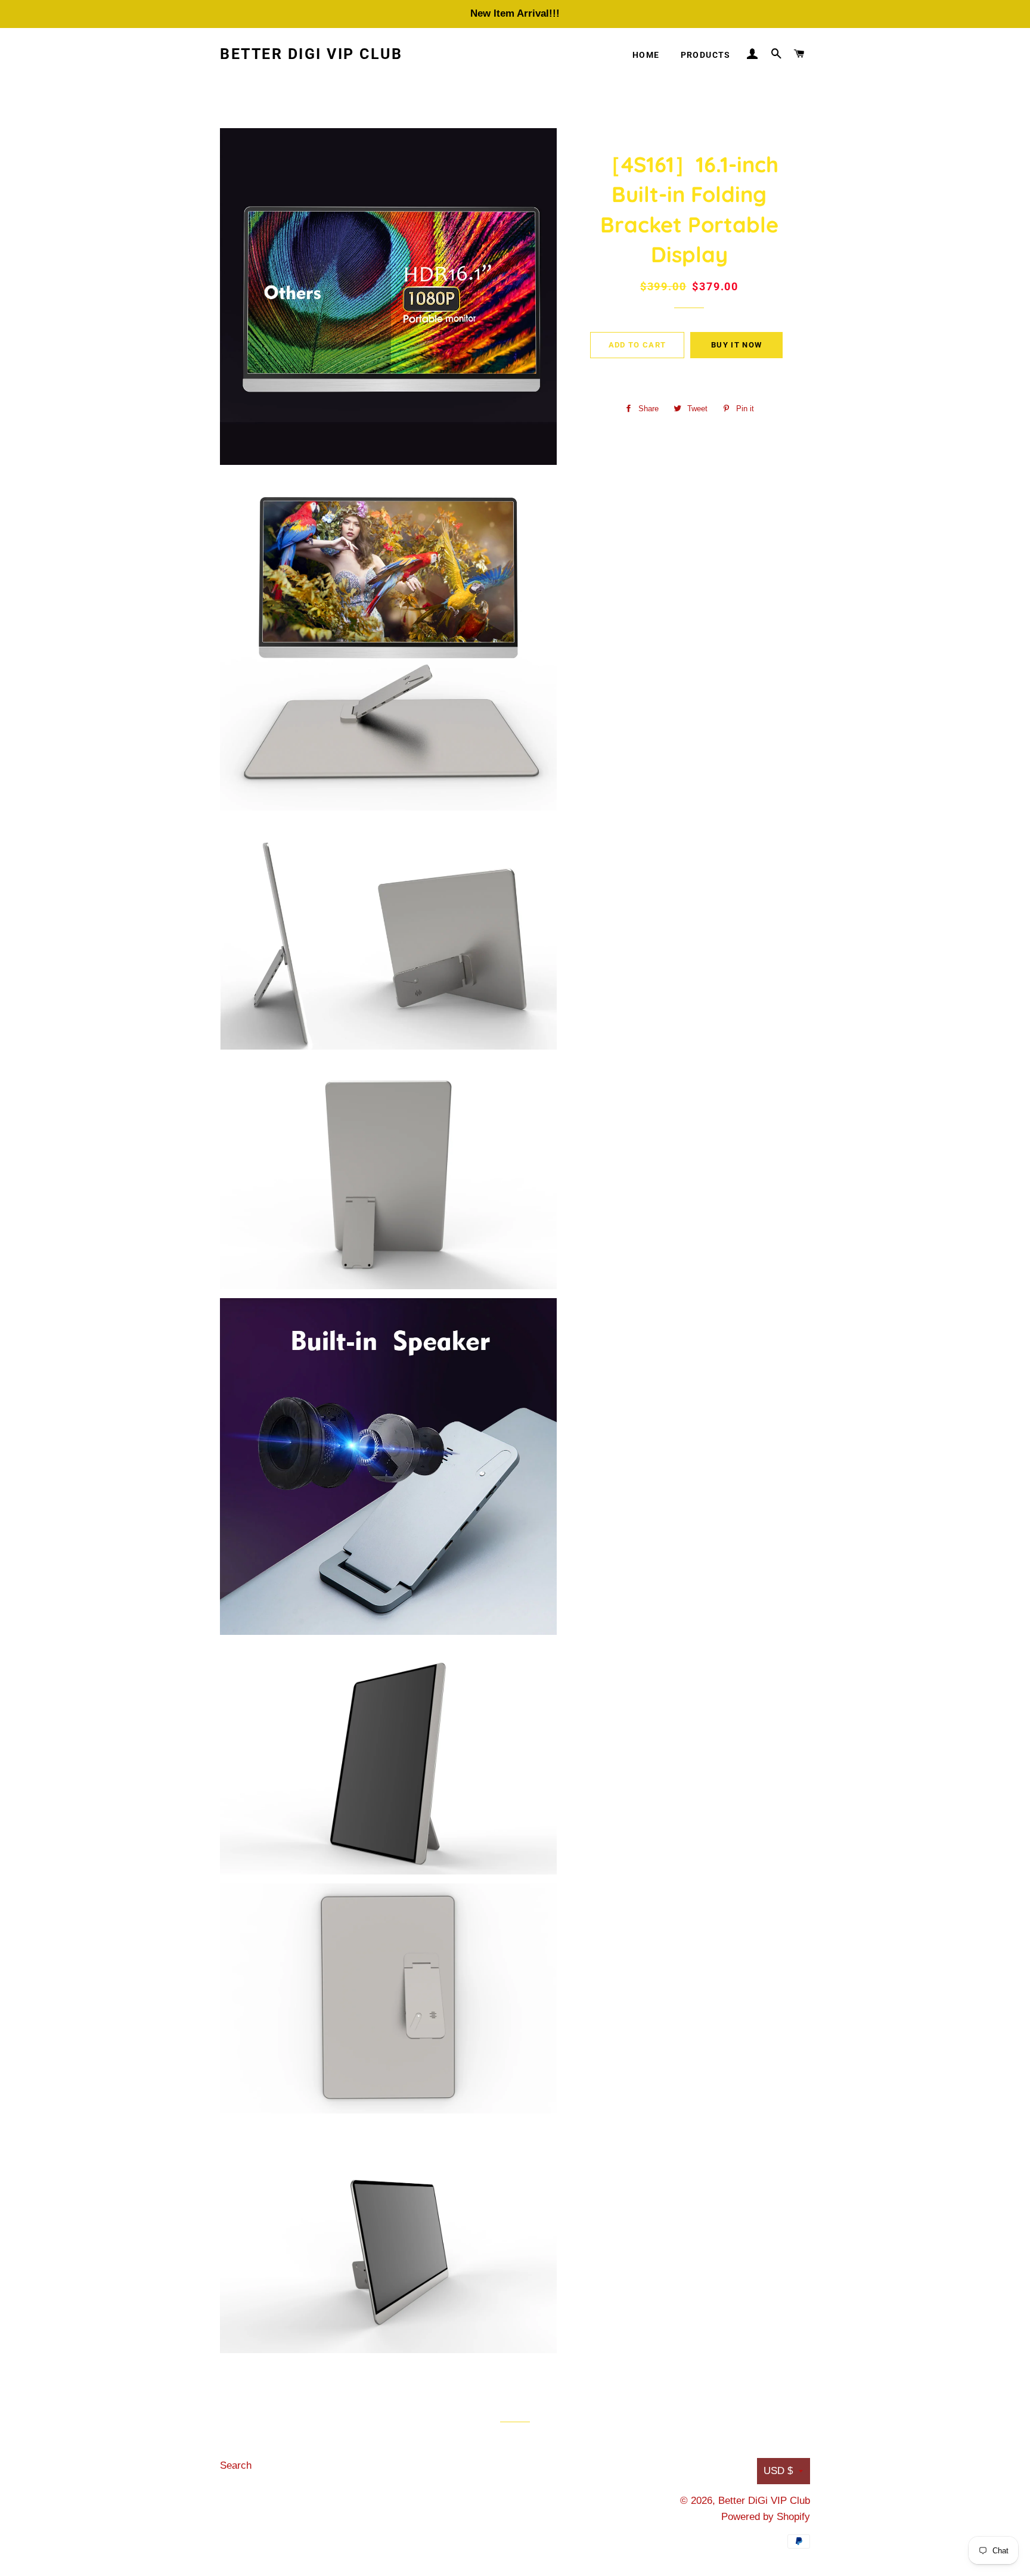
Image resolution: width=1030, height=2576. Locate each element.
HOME (646, 55)
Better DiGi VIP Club (311, 54)
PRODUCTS (706, 55)
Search (236, 2465)
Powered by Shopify (766, 2517)
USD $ (778, 2471)
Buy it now (736, 345)
